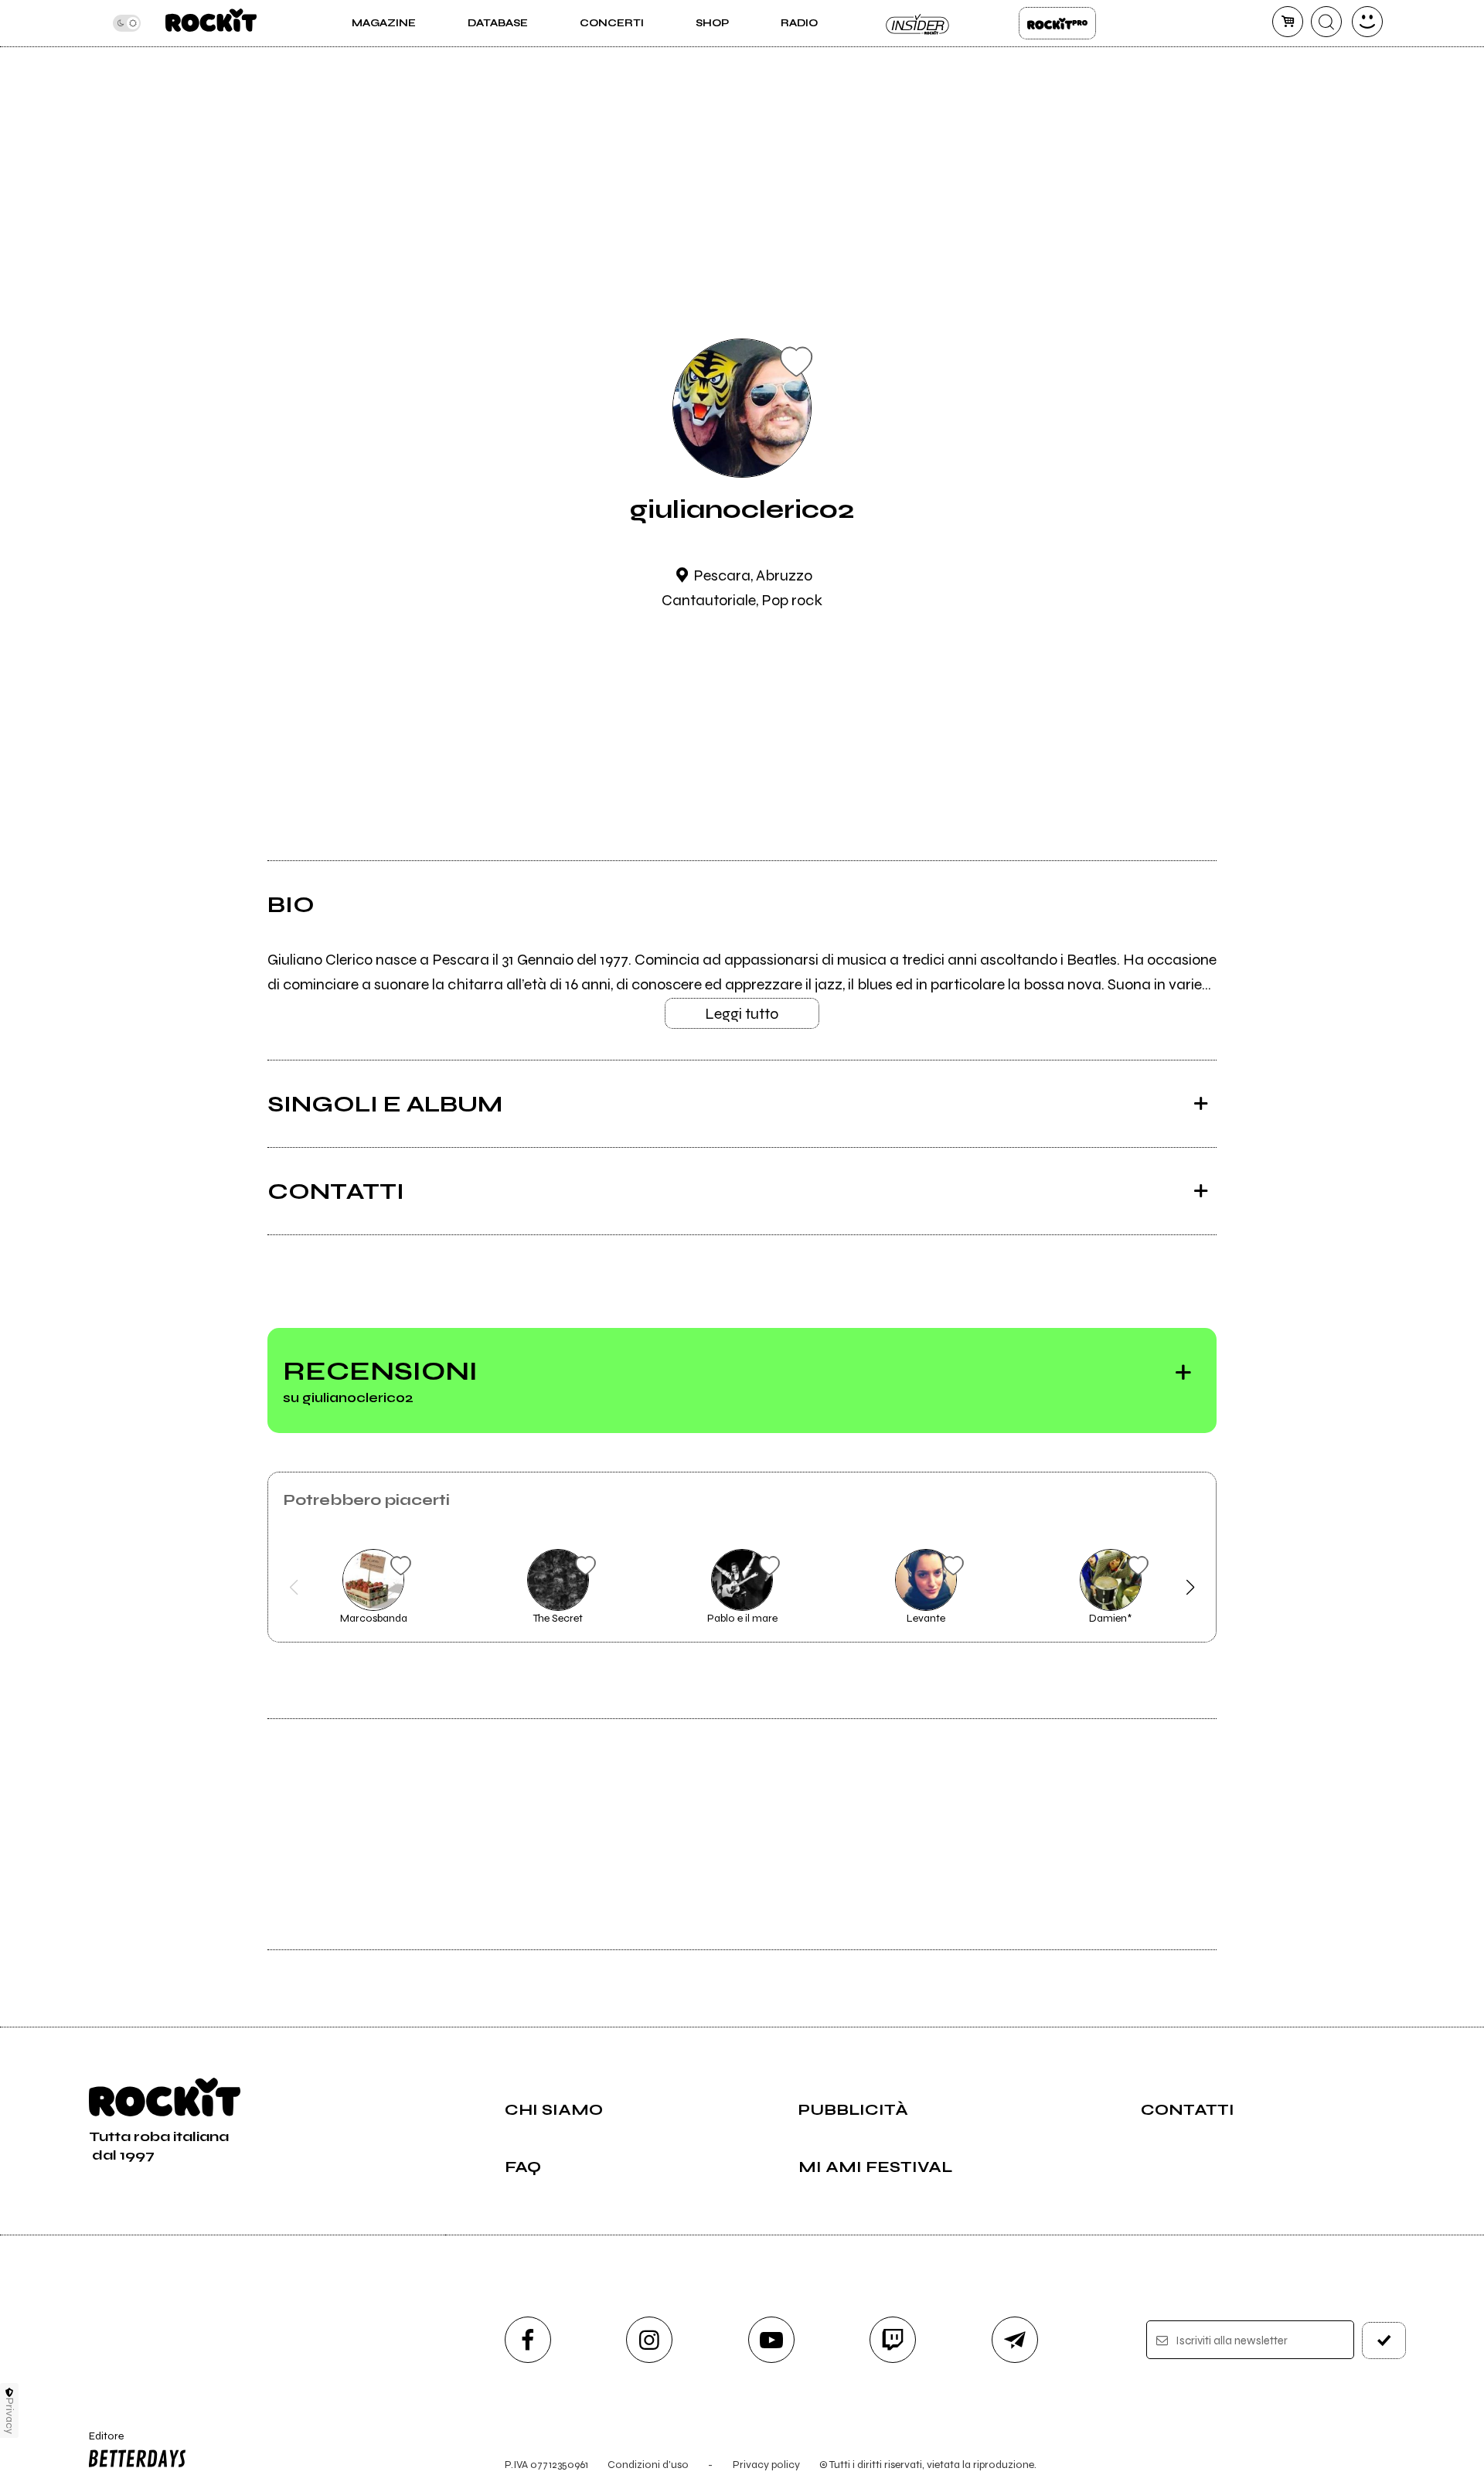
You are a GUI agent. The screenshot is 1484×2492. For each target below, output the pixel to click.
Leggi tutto (742, 1014)
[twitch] (893, 2340)
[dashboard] (1367, 22)
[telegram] (1015, 2340)
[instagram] (649, 2340)
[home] (211, 23)
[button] (294, 1588)
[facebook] (528, 2340)
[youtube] (771, 2340)
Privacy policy (766, 2465)
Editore (99, 2443)
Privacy (10, 2416)
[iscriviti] (1384, 2341)
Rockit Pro (1057, 23)
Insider (918, 23)
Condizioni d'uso (648, 2465)
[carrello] (1288, 22)
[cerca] (1326, 22)
